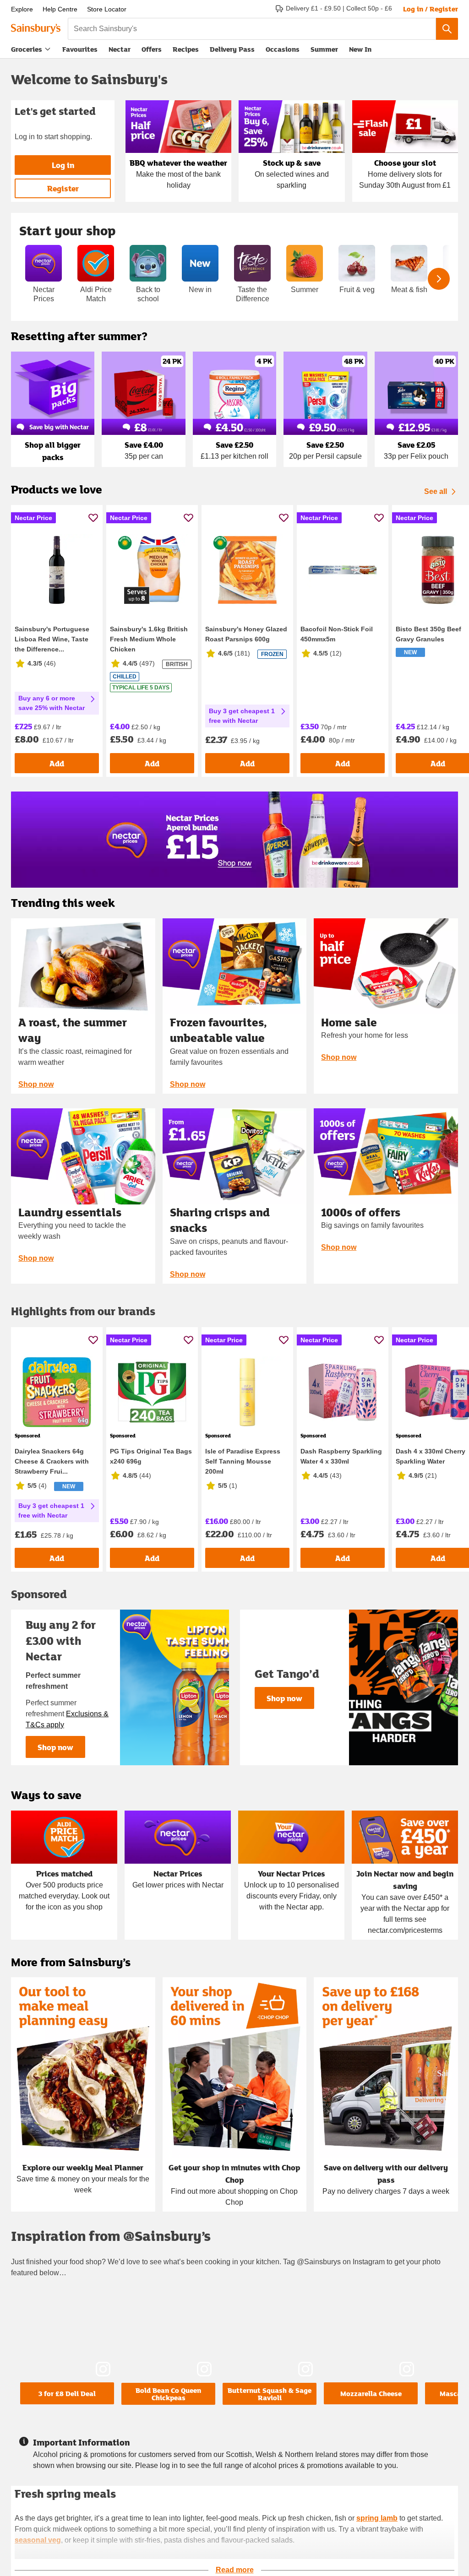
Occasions (283, 49)
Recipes (186, 49)
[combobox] (252, 29)
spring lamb (377, 2518)
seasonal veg (38, 2540)
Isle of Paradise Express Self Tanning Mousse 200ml (243, 1461)
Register (63, 188)
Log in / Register (431, 9)
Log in (63, 165)
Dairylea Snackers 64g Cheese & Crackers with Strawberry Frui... (52, 1461)
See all (436, 491)
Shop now (36, 1084)
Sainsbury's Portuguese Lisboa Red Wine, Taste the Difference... (52, 639)
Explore (22, 9)
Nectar (120, 49)
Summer (324, 49)
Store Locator (107, 9)
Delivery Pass (232, 51)
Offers (152, 49)
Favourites (80, 49)
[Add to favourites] (93, 518)
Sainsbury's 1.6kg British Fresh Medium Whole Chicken (149, 639)
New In (360, 49)
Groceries (27, 49)
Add (57, 763)
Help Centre (60, 9)
